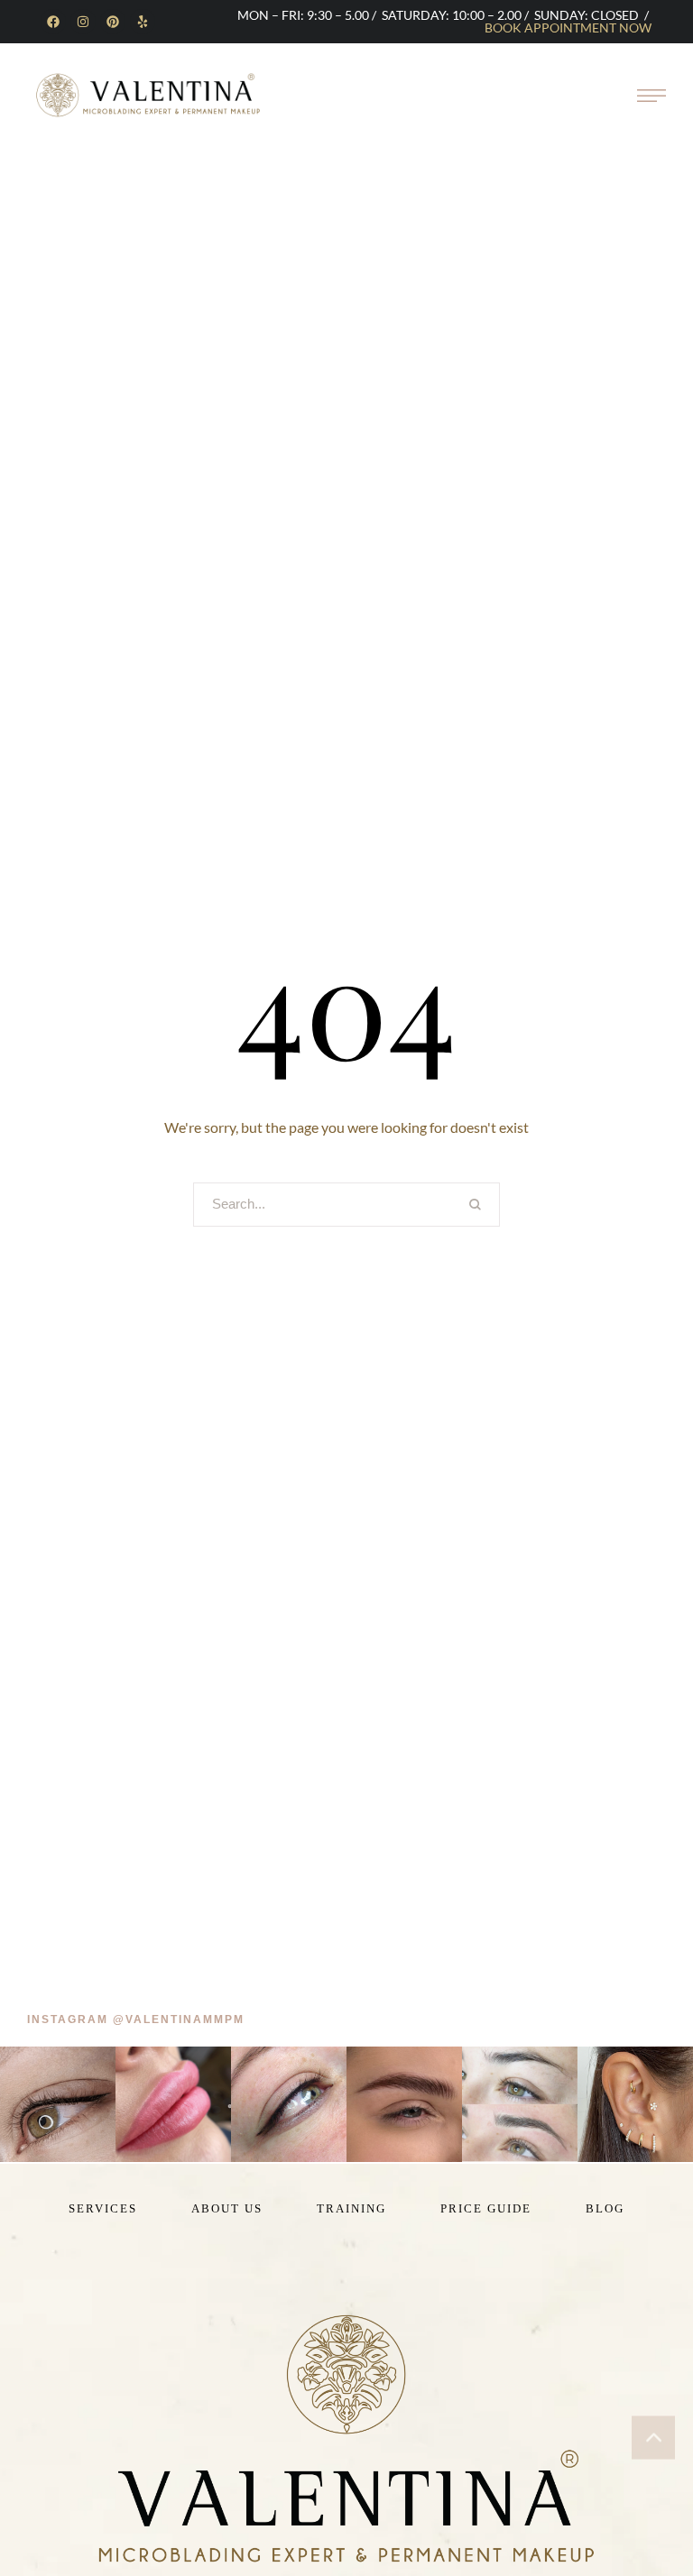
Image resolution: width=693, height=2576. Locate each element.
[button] (136, 2020)
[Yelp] (143, 22)
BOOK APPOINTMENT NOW (568, 28)
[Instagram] (83, 22)
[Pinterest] (113, 22)
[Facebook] (53, 22)
